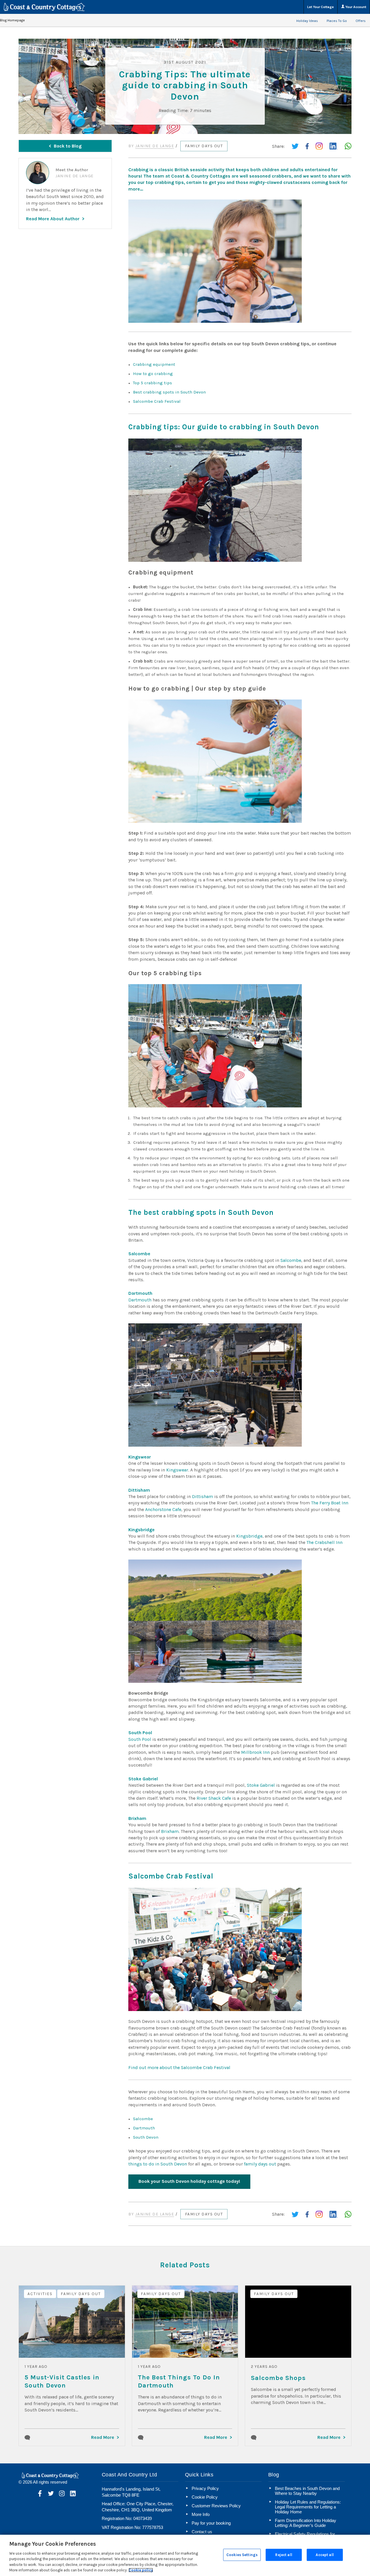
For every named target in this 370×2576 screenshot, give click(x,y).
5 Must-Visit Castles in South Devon (62, 2381)
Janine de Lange (155, 146)
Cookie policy (141, 2570)
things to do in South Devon (158, 2164)
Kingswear (177, 1470)
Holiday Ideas (307, 21)
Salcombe (291, 1260)
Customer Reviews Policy (216, 2506)
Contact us (202, 2532)
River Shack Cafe (214, 1798)
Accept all (325, 2555)
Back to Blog (68, 146)
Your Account (355, 7)
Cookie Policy (205, 2497)
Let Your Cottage (321, 7)
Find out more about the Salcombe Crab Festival (179, 2067)
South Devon (146, 2137)
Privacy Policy (205, 2488)
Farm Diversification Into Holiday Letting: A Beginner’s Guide (306, 2523)
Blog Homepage (12, 20)
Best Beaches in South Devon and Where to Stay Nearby (307, 2491)
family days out (260, 2164)
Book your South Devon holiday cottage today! (189, 2181)
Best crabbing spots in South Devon (169, 392)
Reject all (284, 2555)
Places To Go (337, 21)
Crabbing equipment (154, 364)
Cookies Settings (242, 2555)
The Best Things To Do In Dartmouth (179, 2381)
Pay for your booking (211, 2523)
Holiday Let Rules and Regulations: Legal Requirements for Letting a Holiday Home (308, 2507)
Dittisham (202, 1496)
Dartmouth (140, 1300)
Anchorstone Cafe (163, 1509)
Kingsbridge (249, 1536)
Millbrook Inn (255, 1752)
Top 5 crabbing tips (152, 383)
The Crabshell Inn (324, 1542)
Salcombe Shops (278, 2378)
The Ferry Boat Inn (330, 1503)
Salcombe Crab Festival (157, 401)
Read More (103, 2437)
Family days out (204, 146)
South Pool (140, 1739)
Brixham (170, 1831)
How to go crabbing (153, 374)
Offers (361, 21)
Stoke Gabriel (261, 1785)
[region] (185, 2555)
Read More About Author (53, 219)
